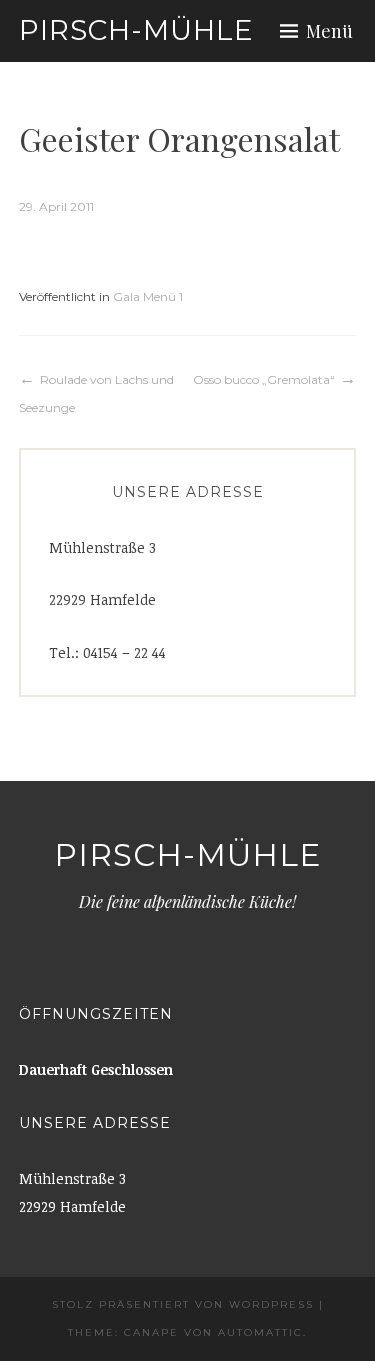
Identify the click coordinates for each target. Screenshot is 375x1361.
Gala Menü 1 (148, 296)
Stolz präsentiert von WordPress (183, 1304)
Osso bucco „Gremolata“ (264, 379)
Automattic (260, 1332)
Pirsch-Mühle (136, 30)
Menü (329, 31)
